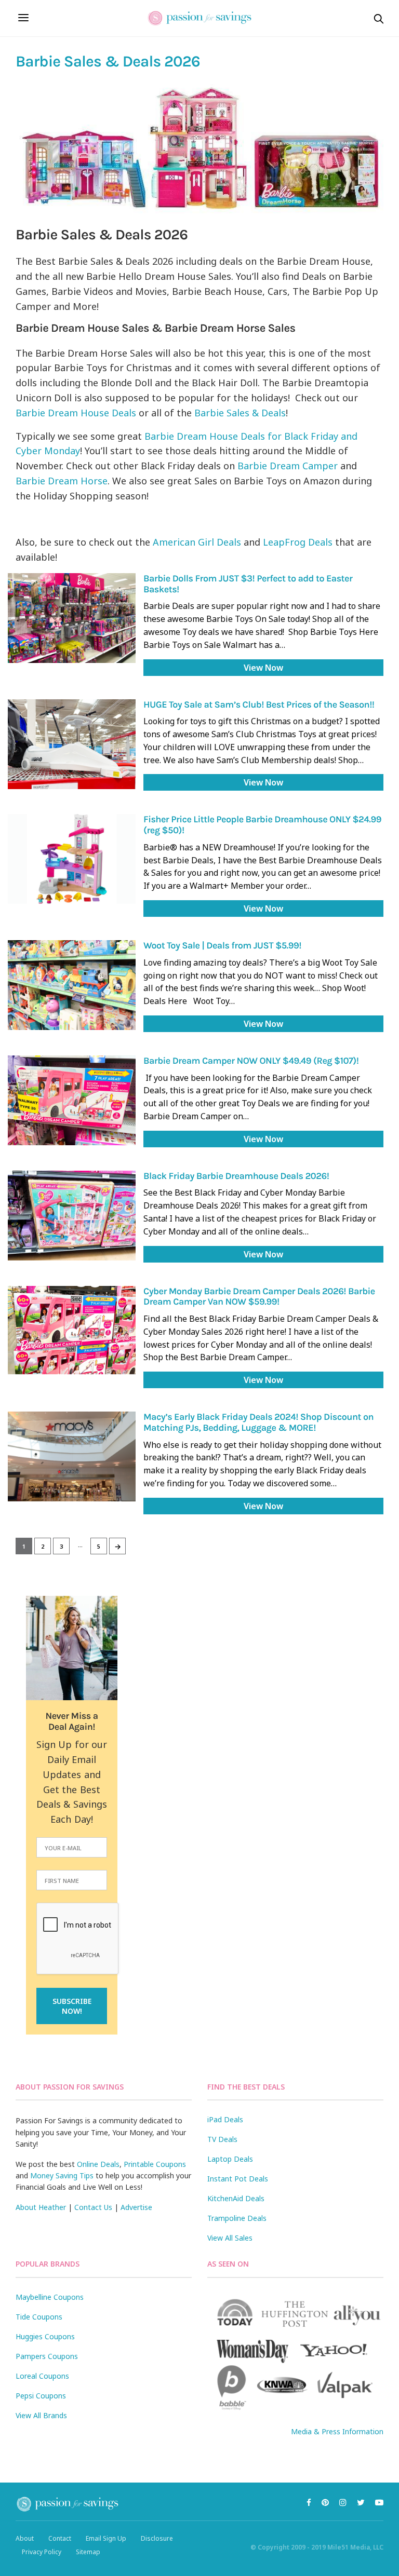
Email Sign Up (106, 2538)
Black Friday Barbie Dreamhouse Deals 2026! (236, 1176)
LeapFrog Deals (298, 542)
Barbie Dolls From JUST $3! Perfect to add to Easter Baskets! (248, 584)
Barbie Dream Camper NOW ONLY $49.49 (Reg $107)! (251, 1061)
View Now (263, 668)
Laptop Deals (230, 2159)
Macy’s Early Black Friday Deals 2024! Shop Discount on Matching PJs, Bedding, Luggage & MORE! (258, 1422)
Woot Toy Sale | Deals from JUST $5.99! (222, 945)
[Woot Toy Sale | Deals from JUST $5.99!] (72, 985)
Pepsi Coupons (41, 2396)
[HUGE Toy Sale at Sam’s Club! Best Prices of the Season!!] (72, 744)
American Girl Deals (197, 542)
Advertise (136, 2207)
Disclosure (157, 2538)
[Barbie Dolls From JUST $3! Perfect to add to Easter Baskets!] (72, 618)
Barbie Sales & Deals (240, 413)
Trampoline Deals (237, 2218)
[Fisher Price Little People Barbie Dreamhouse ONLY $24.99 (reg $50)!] (72, 859)
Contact (60, 2538)
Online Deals (98, 2164)
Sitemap (88, 2552)
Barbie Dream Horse (62, 481)
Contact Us (93, 2207)
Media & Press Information (337, 2431)
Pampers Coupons (47, 2356)
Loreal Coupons (42, 2376)
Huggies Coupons (45, 2336)
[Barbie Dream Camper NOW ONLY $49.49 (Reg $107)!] (72, 1100)
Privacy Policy (42, 2552)
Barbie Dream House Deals (76, 413)
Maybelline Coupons (50, 2297)
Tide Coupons (39, 2317)
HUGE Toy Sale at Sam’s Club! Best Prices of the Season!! (259, 704)
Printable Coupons (155, 2164)
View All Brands (41, 2415)
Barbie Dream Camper (288, 466)
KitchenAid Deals (236, 2198)
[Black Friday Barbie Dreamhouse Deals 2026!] (72, 1216)
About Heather (41, 2207)
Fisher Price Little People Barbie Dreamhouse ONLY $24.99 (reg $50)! (262, 825)
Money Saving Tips (62, 2175)
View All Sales (230, 2238)
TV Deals (222, 2139)
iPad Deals (225, 2119)
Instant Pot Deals (238, 2179)
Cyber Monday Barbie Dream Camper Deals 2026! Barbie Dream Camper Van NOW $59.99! (259, 1297)
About (25, 2538)
